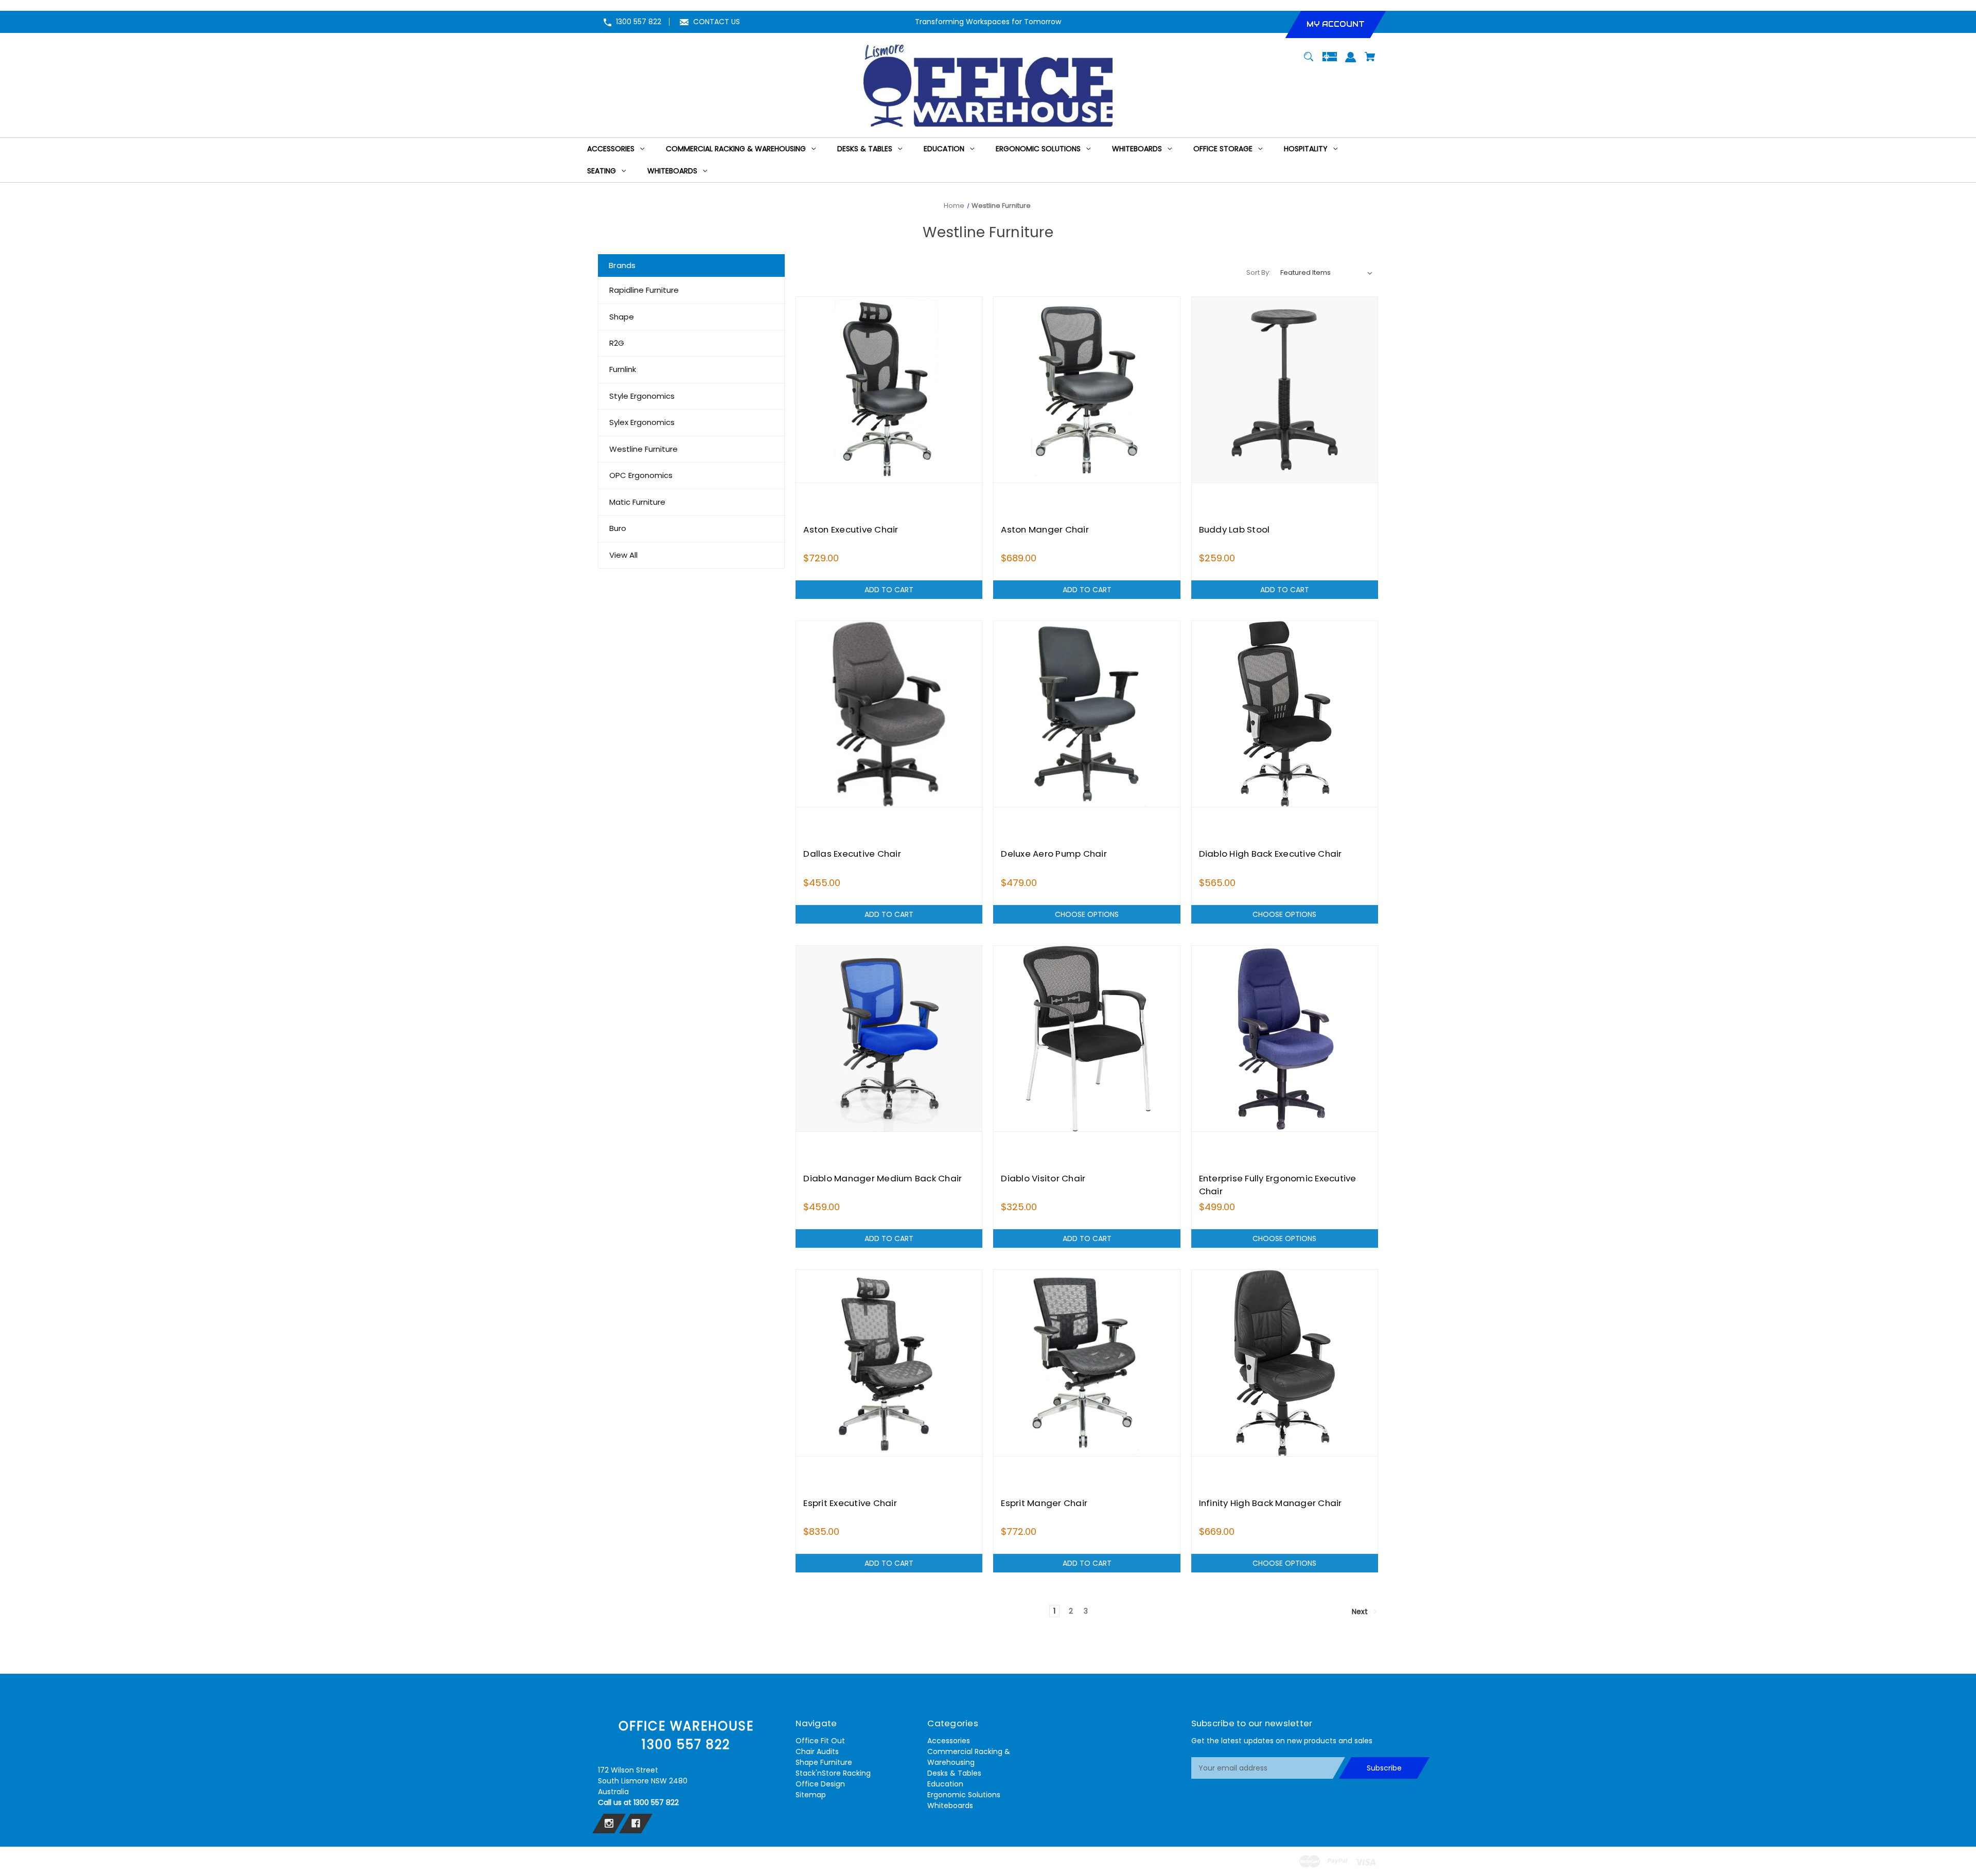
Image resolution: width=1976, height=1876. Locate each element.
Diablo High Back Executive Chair (1271, 854)
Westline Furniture (643, 449)
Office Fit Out (820, 1741)
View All (623, 555)
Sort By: (1258, 272)
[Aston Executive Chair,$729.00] (889, 390)
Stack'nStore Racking (833, 1773)
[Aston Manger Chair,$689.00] (1087, 390)
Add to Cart (889, 590)
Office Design (820, 1784)
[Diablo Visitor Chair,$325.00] (1087, 1039)
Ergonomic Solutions (964, 1795)
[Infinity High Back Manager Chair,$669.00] (1285, 1363)
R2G (617, 343)
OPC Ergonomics (641, 475)
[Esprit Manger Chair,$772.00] (1087, 1363)
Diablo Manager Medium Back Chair (883, 1178)
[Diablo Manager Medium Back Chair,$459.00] (889, 1039)
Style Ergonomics (642, 396)
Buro (618, 528)
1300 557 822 (639, 22)
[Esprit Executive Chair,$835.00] (889, 1363)
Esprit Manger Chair (1044, 1503)
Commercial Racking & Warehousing (969, 1757)
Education (945, 1784)
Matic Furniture (637, 502)
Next (1361, 1612)
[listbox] (1327, 273)
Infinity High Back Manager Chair (1271, 1503)
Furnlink (623, 369)
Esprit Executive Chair (850, 1503)
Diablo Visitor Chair (1043, 1178)
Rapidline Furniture (644, 290)
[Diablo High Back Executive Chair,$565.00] (1285, 714)
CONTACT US (717, 22)
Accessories (949, 1741)
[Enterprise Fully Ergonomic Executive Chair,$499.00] (1285, 1039)
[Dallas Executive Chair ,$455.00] (889, 714)
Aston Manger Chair (1045, 529)
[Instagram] (609, 1824)
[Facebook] (636, 1824)
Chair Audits (817, 1751)
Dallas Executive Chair (852, 854)
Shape (622, 317)
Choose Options (1087, 914)
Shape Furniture (824, 1762)
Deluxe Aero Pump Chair (1054, 854)
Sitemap (811, 1795)
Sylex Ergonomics (642, 422)
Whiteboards (950, 1806)
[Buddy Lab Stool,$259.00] (1285, 390)
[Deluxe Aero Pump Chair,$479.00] (1087, 714)
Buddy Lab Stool (1234, 529)
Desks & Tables (954, 1773)
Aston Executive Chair (851, 529)
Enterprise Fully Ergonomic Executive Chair (1278, 1185)
